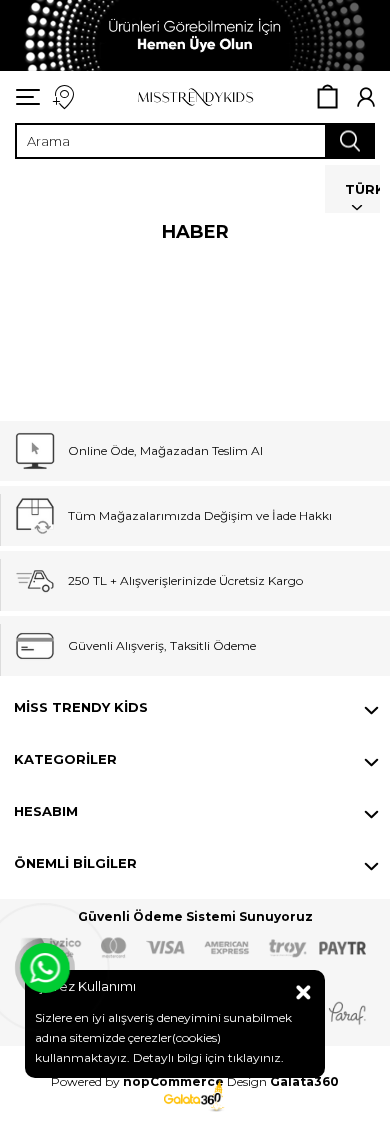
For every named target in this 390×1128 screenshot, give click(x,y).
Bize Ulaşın (62, 97)
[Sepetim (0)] (327, 97)
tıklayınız (253, 1057)
